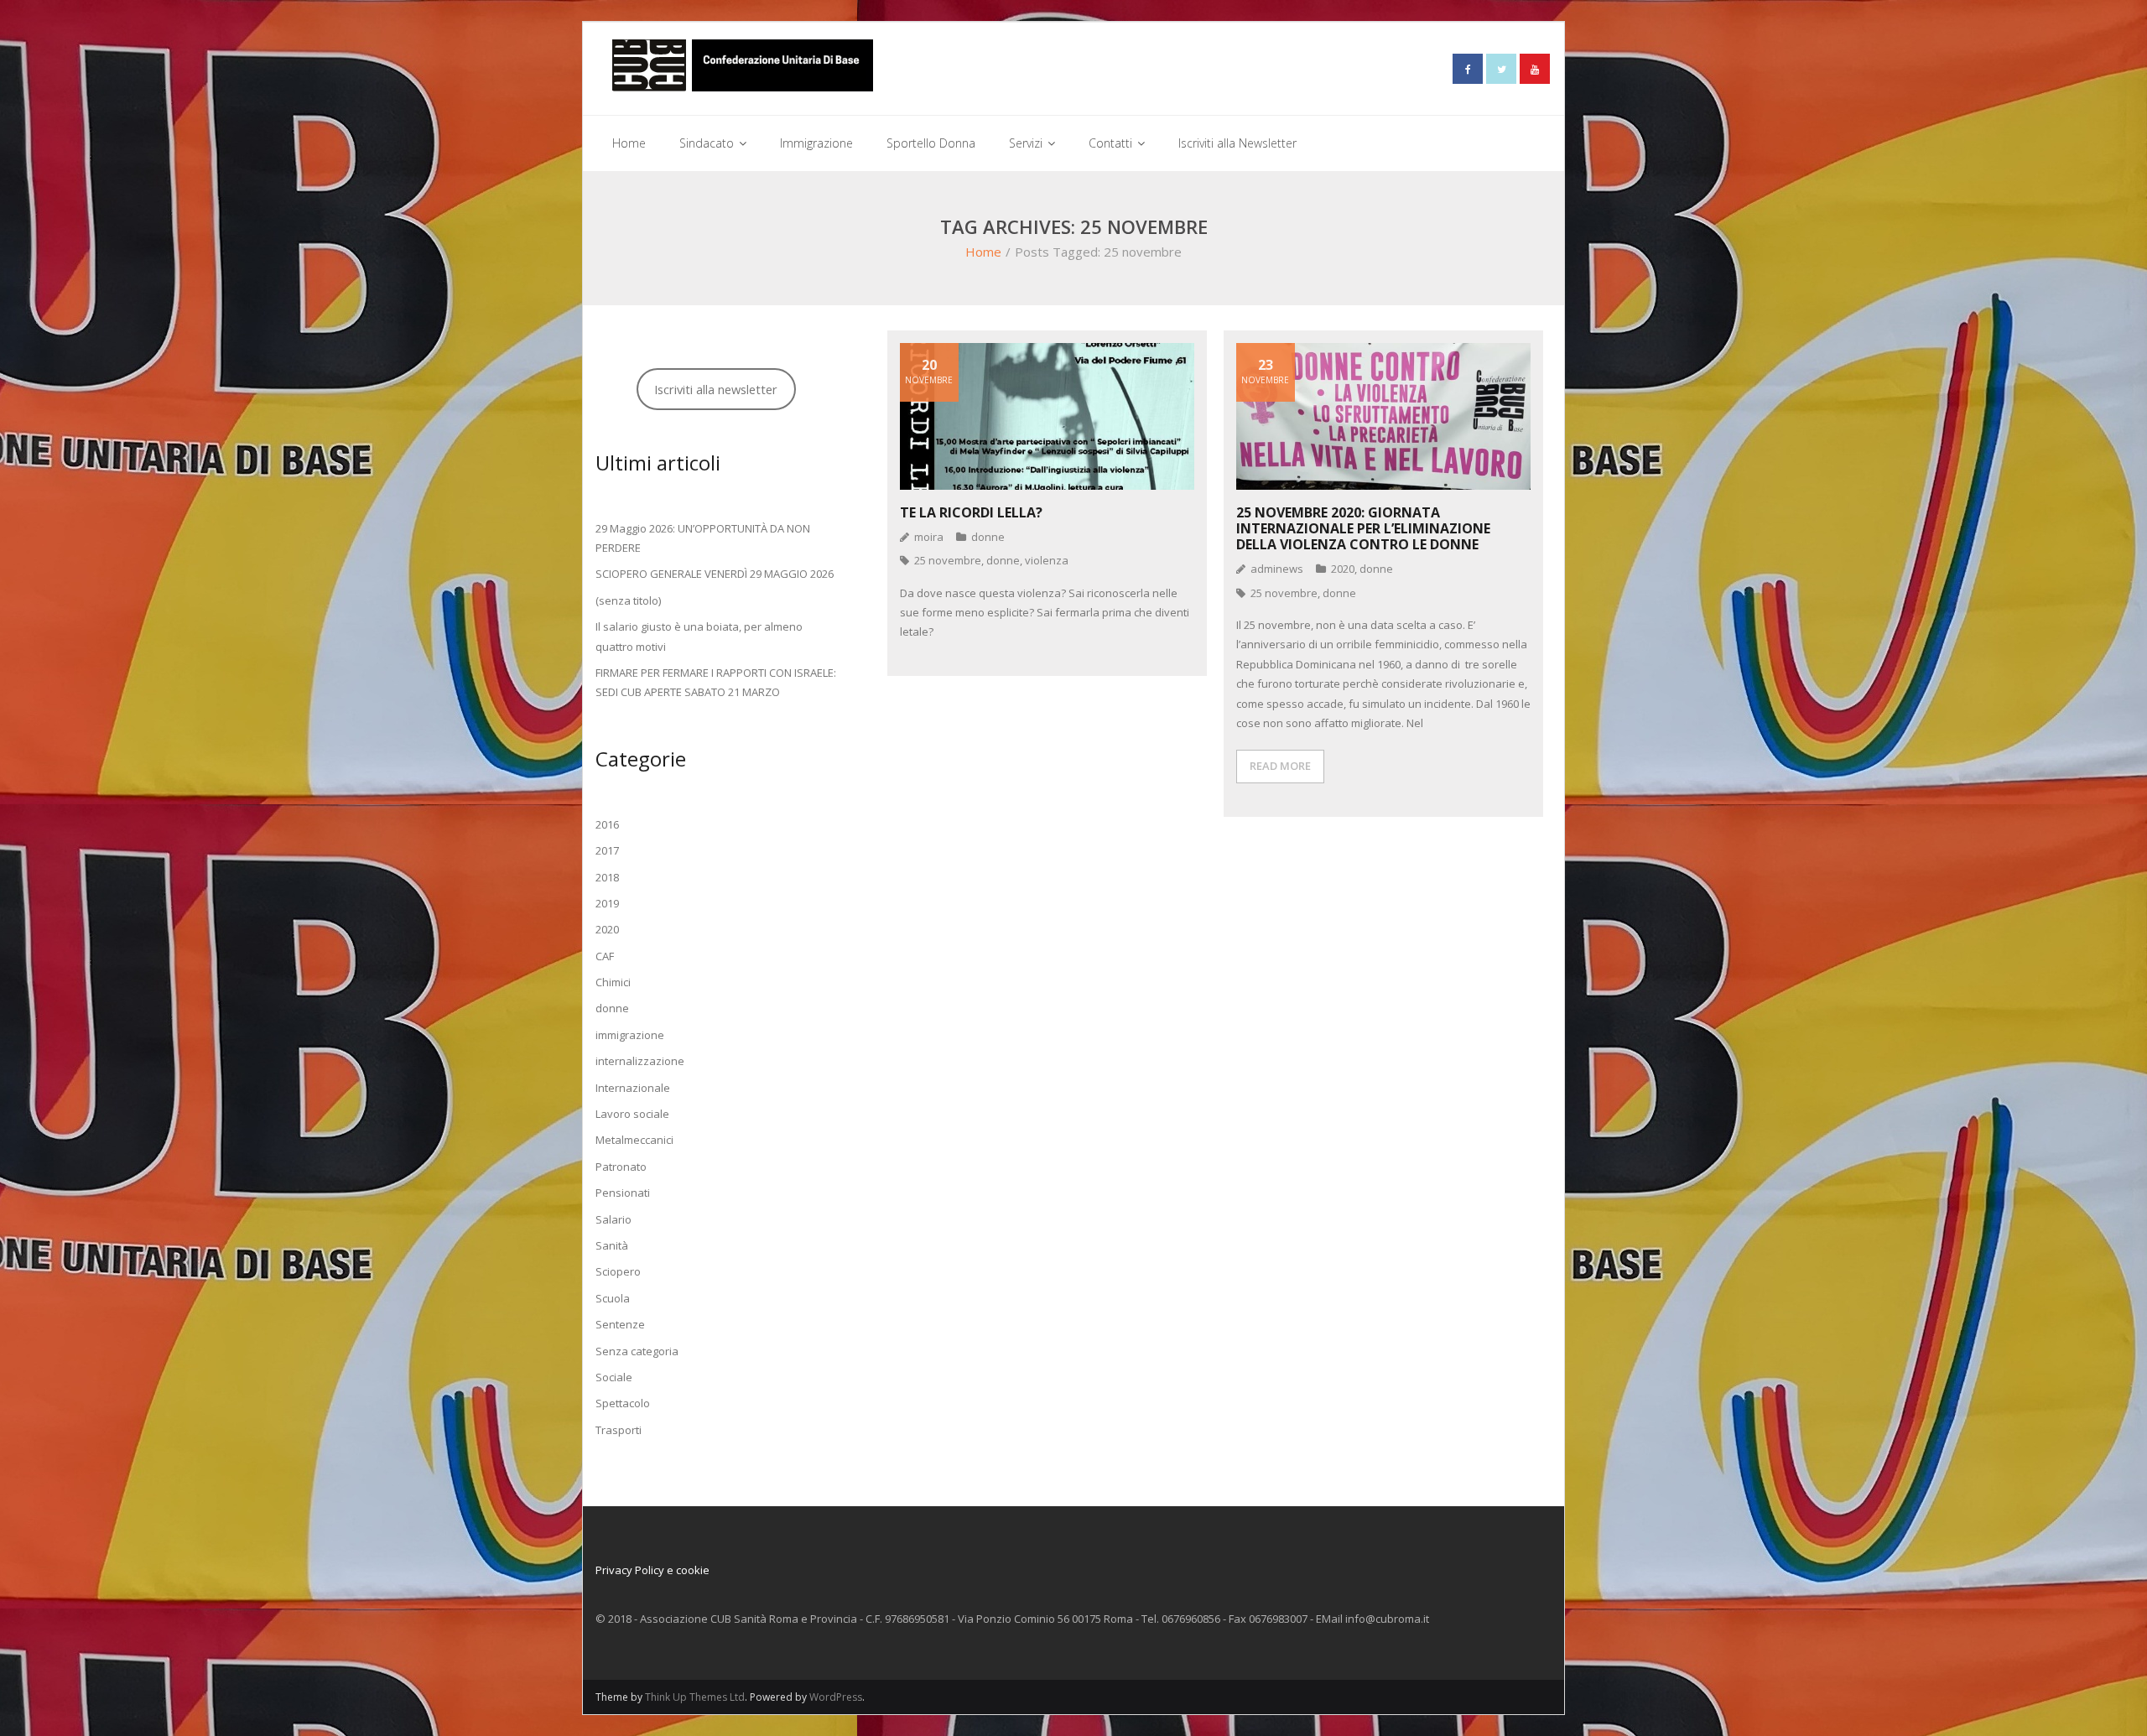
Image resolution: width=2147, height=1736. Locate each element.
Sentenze (620, 1324)
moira (929, 537)
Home (983, 252)
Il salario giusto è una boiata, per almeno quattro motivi (699, 636)
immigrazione (630, 1035)
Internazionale (633, 1088)
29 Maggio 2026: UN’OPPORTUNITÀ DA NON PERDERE (703, 538)
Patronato (621, 1167)
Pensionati (623, 1193)
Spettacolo (623, 1403)
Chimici (613, 982)
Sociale (614, 1377)
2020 (1343, 569)
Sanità (612, 1245)
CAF (605, 956)
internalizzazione (640, 1061)
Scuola (613, 1298)
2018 (607, 877)
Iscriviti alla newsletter (716, 389)
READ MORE (1280, 766)
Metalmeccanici (634, 1140)
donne (988, 537)
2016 (607, 824)
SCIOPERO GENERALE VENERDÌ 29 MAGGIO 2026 (715, 574)
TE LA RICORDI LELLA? (971, 512)
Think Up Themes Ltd (695, 1697)
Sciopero (618, 1271)
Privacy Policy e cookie (652, 1570)
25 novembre (948, 560)
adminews (1277, 569)
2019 (607, 903)
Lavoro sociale (632, 1114)
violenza (1047, 560)
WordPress (836, 1697)
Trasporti (619, 1430)
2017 (607, 850)
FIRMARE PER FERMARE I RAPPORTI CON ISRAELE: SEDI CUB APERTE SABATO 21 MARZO (716, 682)
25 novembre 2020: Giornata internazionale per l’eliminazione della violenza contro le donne (1363, 528)
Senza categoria (637, 1351)
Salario (613, 1219)
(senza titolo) (628, 600)
